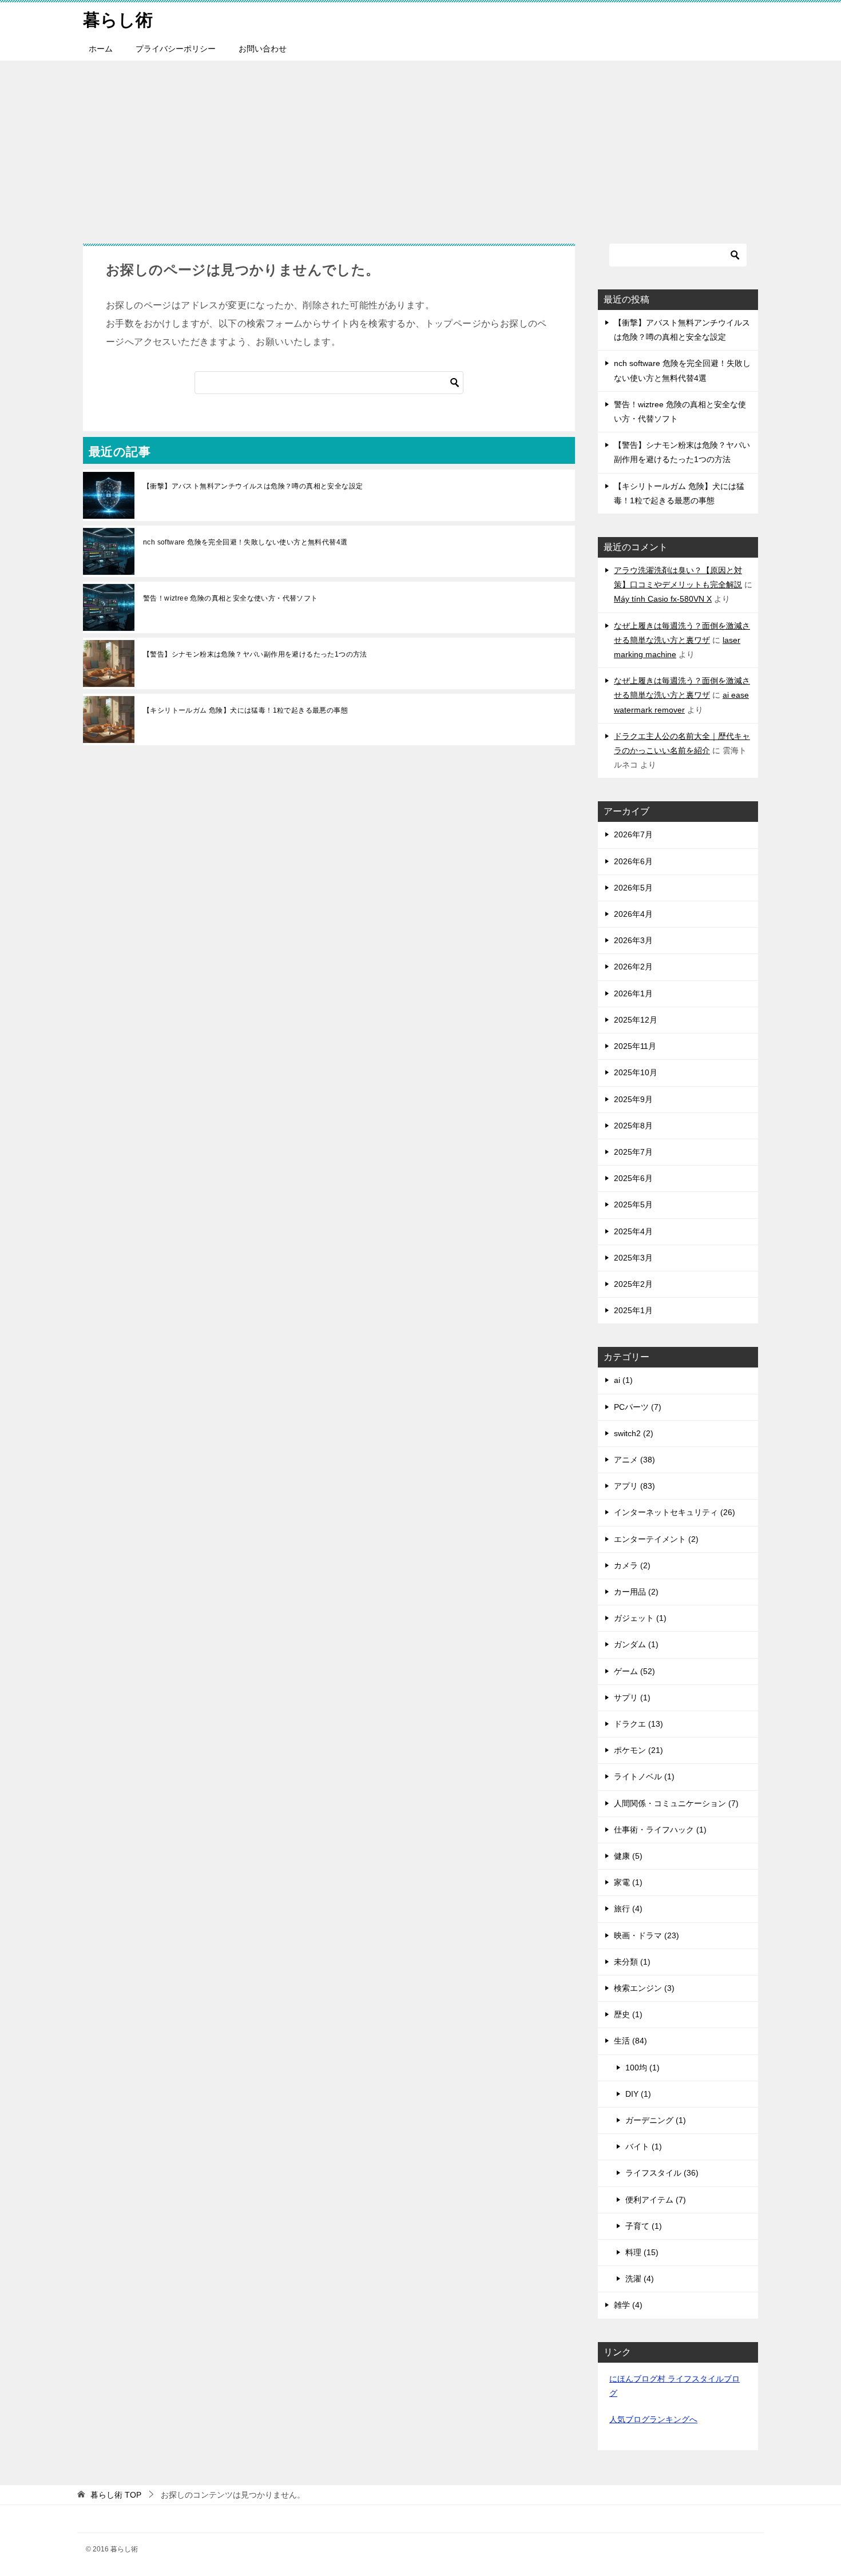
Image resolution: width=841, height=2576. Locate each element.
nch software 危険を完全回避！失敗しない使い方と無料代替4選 (245, 542)
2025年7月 (633, 1152)
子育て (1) (644, 2226)
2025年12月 (636, 1020)
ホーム (101, 49)
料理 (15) (642, 2252)
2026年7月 (633, 834)
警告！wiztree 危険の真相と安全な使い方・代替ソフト (231, 598)
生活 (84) (630, 2041)
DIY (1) (638, 2094)
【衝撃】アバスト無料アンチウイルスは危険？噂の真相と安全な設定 (253, 486)
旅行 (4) (628, 1909)
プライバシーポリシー (176, 49)
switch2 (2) (634, 1433)
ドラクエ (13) (638, 1724)
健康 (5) (628, 1856)
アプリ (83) (634, 1486)
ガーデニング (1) (656, 2120)
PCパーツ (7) (638, 1407)
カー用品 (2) (636, 1592)
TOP (116, 2495)
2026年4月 (633, 914)
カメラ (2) (632, 1565)
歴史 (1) (628, 2014)
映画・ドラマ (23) (646, 1935)
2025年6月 (633, 1178)
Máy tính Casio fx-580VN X (663, 599)
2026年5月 (633, 888)
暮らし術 (118, 20)
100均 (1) (642, 2068)
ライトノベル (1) (644, 1776)
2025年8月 (633, 1126)
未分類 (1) (632, 1962)
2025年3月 (633, 1258)
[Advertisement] (420, 146)
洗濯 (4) (640, 2279)
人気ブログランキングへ (653, 2419)
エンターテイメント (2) (656, 1539)
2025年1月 (633, 1310)
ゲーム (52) (634, 1671)
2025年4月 (633, 1231)
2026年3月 (633, 940)
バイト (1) (644, 2146)
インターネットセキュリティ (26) (675, 1512)
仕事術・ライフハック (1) (660, 1830)
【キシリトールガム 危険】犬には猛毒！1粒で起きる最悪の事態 (245, 710)
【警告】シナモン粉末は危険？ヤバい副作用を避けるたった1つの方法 (255, 654)
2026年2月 (633, 967)
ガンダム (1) (636, 1644)
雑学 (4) (628, 2305)
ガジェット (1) (640, 1618)
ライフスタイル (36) (662, 2173)
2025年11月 (635, 1046)
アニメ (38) (634, 1460)
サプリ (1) (632, 1698)
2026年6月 (633, 861)
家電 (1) (628, 1882)
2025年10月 (636, 1072)
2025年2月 (633, 1284)
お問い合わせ (263, 49)
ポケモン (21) (638, 1750)
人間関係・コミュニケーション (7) (676, 1803)
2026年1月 (633, 993)
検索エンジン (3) (644, 1988)
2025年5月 (633, 1204)
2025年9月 (633, 1099)
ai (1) (623, 1380)
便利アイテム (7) (656, 2200)
